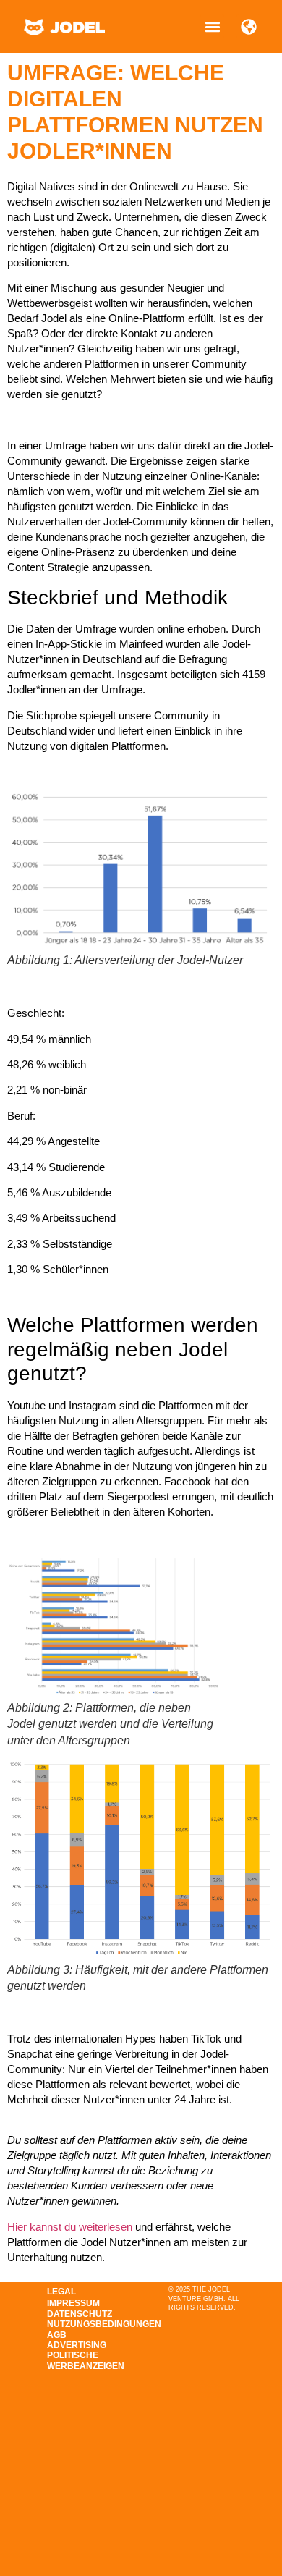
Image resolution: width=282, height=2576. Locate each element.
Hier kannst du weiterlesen (70, 2227)
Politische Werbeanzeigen (85, 2360)
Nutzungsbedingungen (85, 2324)
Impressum (73, 2303)
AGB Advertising (77, 2340)
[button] (212, 26)
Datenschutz (80, 2314)
